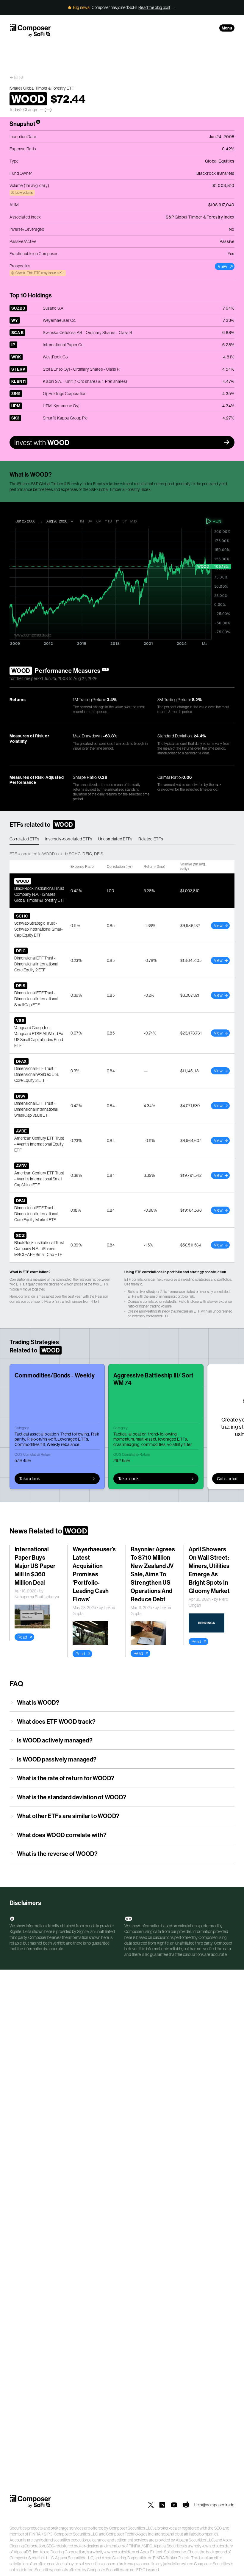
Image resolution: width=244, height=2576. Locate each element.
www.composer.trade (33, 635)
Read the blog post (154, 7)
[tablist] (122, 839)
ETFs (19, 77)
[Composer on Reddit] (186, 2505)
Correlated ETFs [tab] (24, 839)
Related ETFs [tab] (151, 839)
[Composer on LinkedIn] (162, 2505)
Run (217, 521)
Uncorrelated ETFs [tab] (115, 839)
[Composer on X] (151, 2505)
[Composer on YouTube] (174, 2505)
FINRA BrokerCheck (171, 2558)
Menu (227, 28)
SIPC (48, 2534)
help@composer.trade (214, 2505)
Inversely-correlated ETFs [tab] (69, 839)
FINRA (35, 2534)
